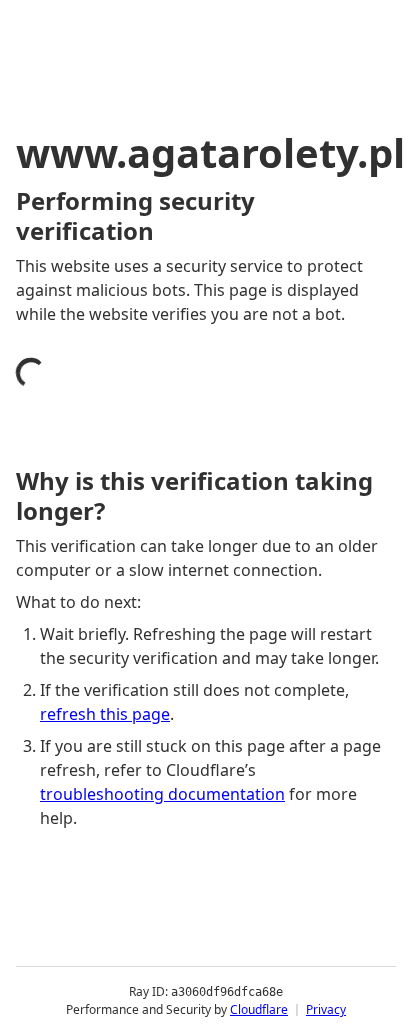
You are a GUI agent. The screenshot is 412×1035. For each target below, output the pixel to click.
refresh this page (105, 714)
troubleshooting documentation (162, 794)
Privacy (326, 1009)
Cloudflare (259, 1009)
